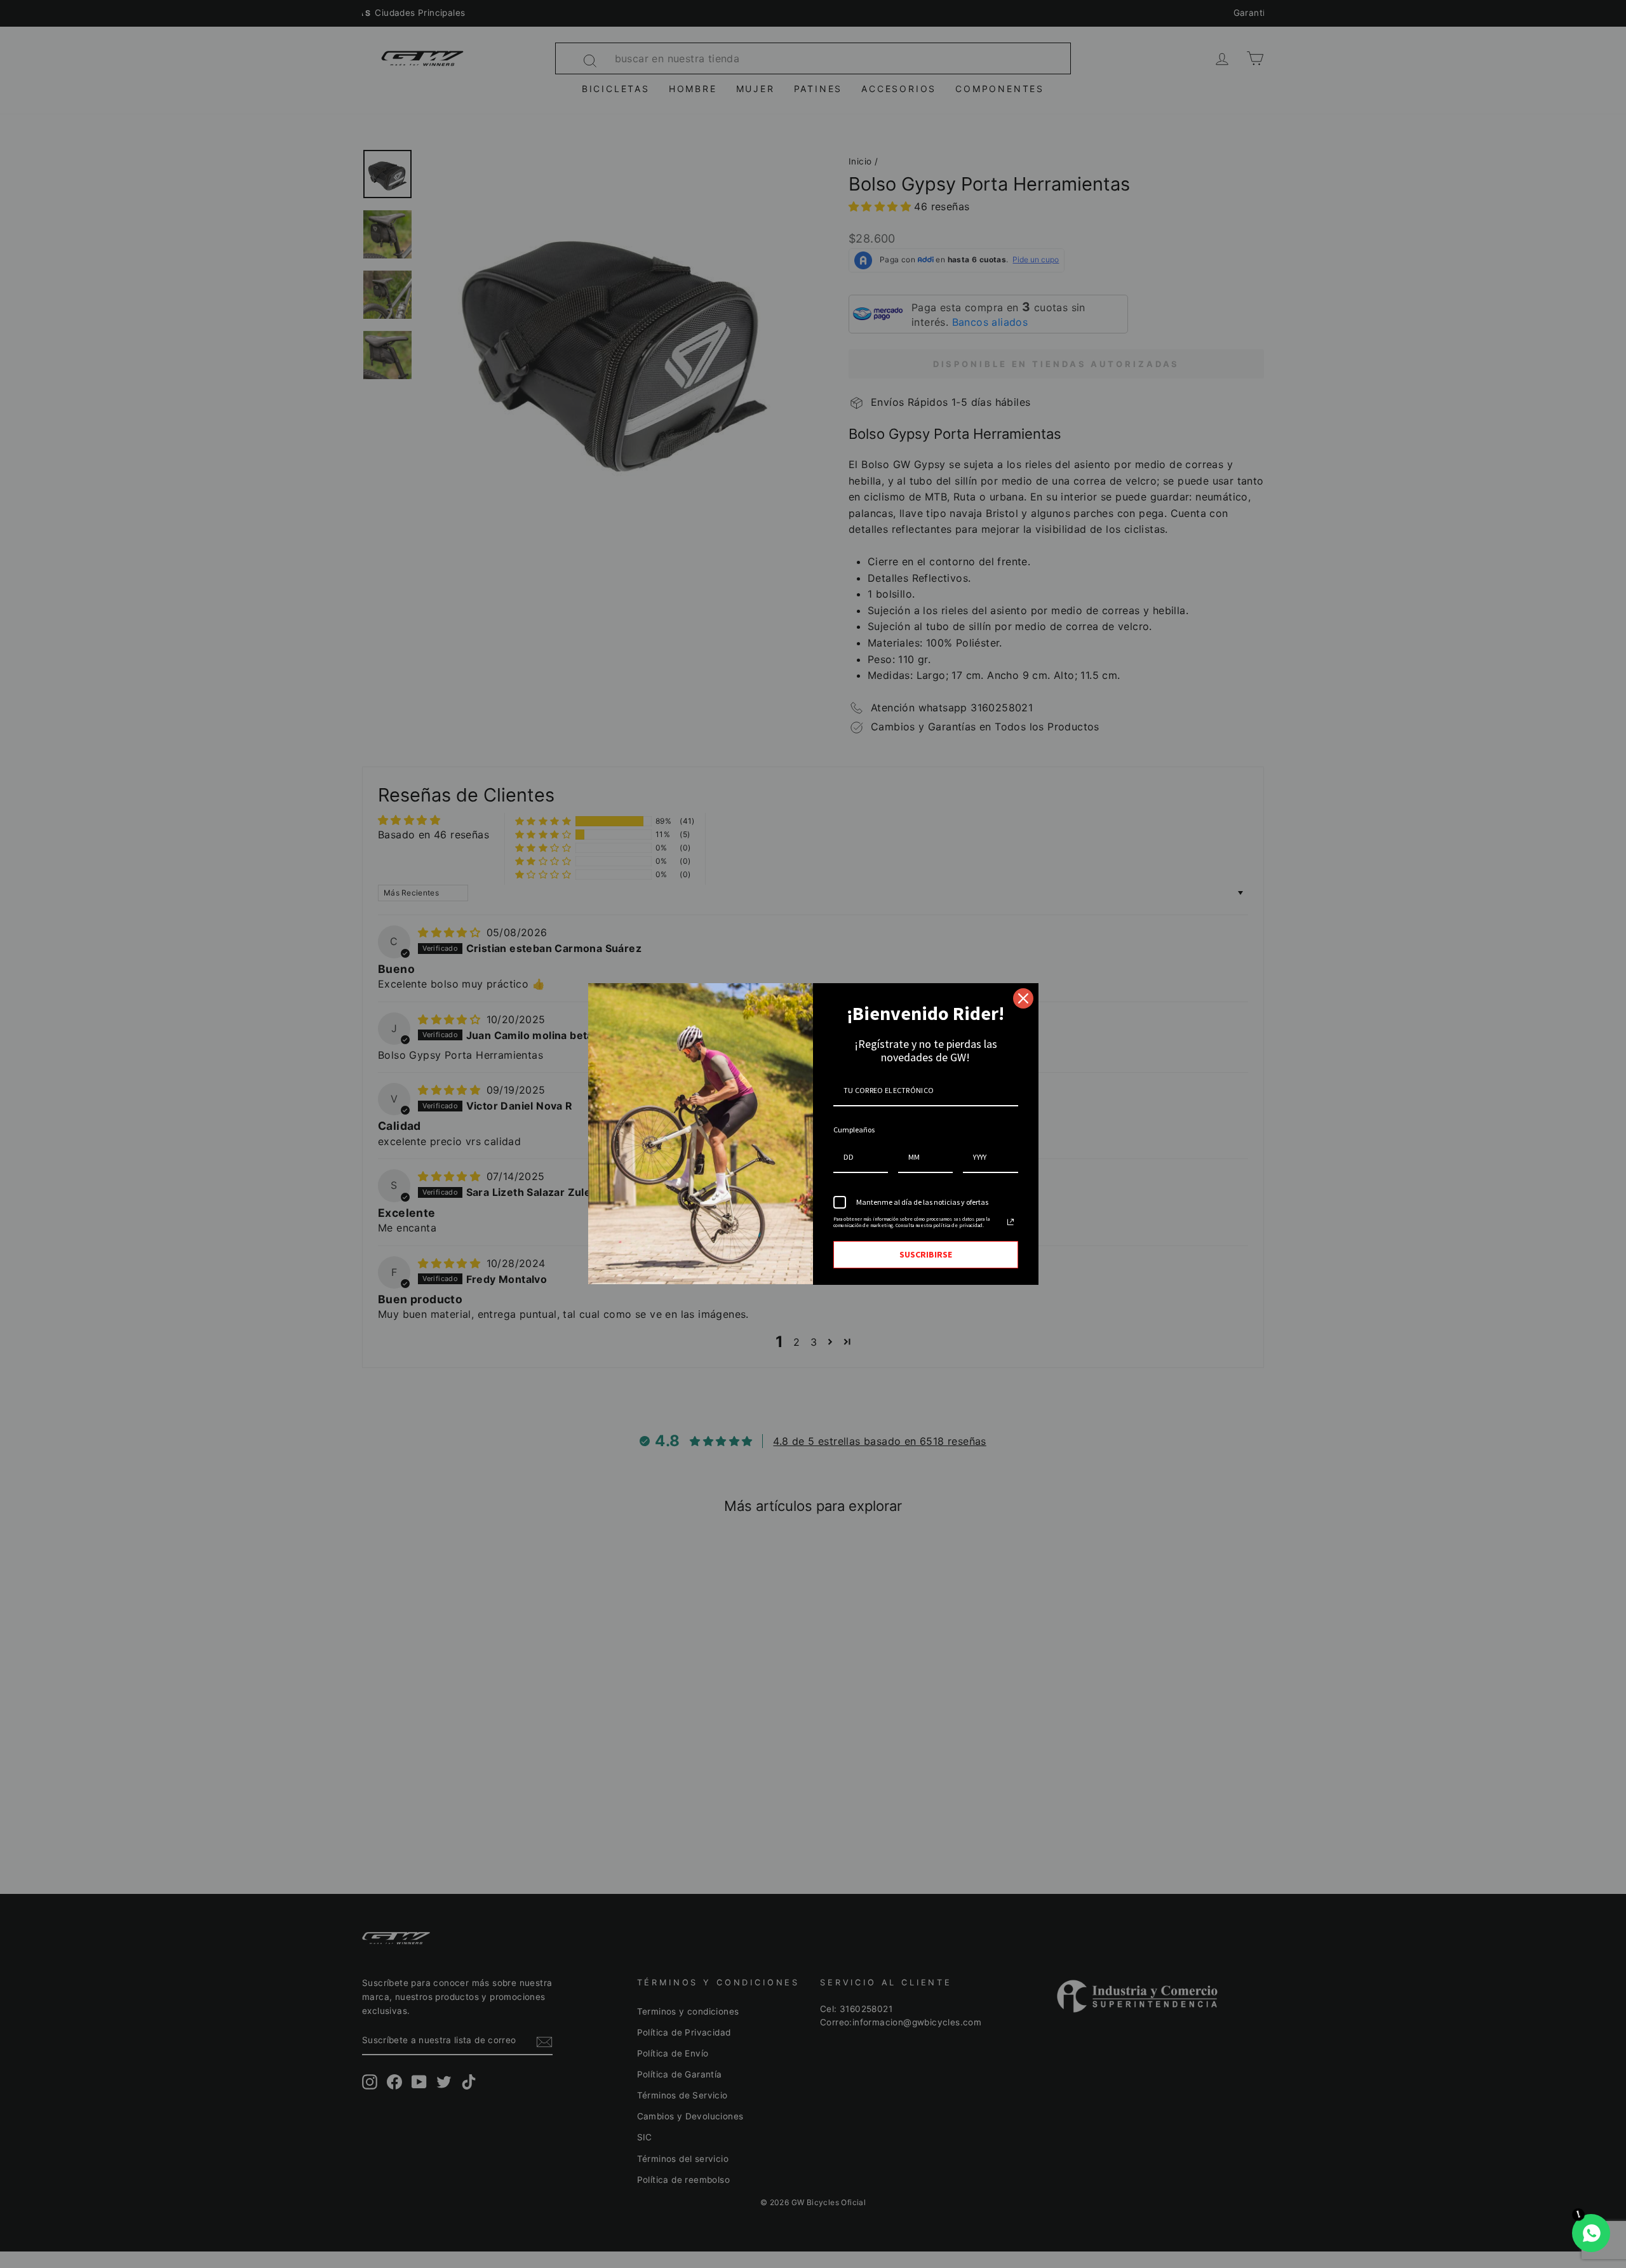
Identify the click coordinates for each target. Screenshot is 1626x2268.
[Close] (1023, 998)
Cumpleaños (854, 1130)
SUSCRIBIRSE (926, 1254)
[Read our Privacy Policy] (1011, 1222)
